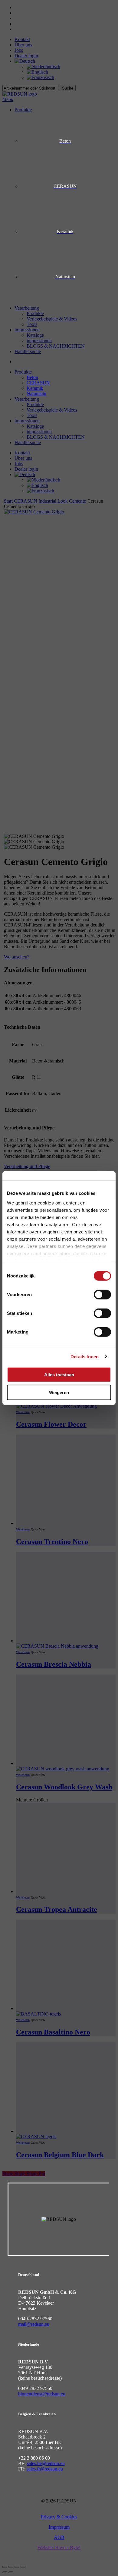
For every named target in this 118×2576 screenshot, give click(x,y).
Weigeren (59, 1392)
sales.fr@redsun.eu (45, 2469)
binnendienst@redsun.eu (42, 2394)
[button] (59, 2548)
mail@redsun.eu (34, 2324)
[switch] (102, 1295)
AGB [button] (59, 2537)
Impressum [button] (59, 2527)
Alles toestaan (59, 1375)
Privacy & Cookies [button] (59, 2517)
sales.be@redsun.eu (46, 2463)
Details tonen (85, 1356)
